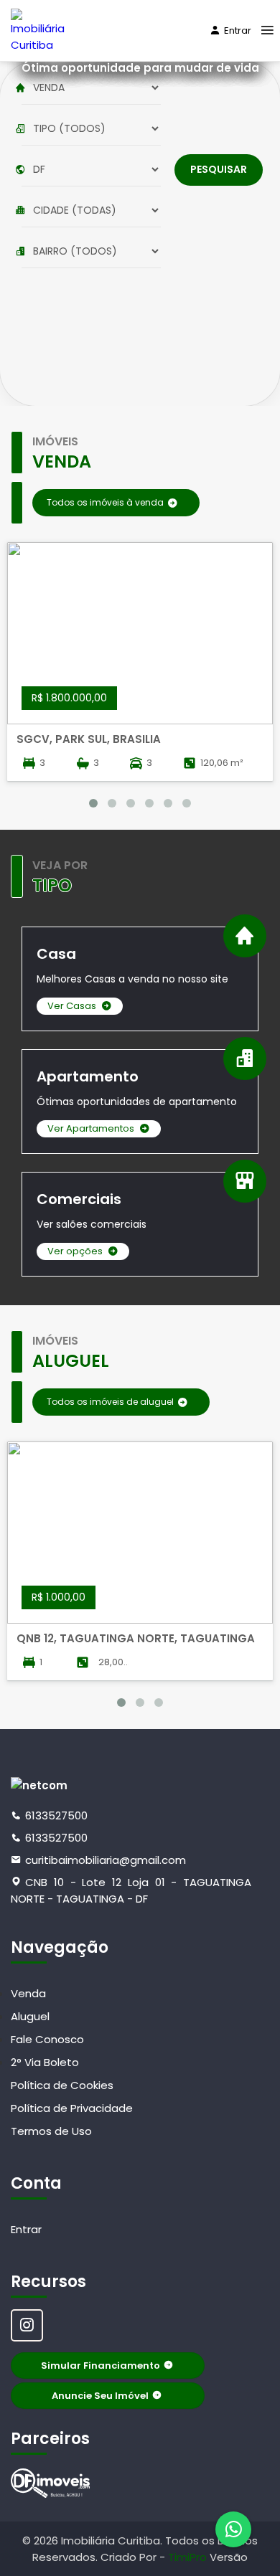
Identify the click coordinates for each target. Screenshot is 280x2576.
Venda (28, 1993)
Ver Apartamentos (91, 1128)
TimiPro (189, 2557)
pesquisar (219, 169)
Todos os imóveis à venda (105, 502)
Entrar (238, 30)
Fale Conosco (47, 2039)
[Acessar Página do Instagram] (27, 2325)
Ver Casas (72, 1006)
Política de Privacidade (72, 2108)
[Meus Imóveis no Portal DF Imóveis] (50, 2483)
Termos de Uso (51, 2131)
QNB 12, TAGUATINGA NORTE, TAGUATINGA (136, 1638)
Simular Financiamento (101, 2366)
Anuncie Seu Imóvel (100, 2396)
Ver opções (75, 1251)
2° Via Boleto (45, 2062)
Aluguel (30, 2016)
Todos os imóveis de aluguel (110, 1402)
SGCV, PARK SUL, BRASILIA (89, 739)
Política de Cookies (62, 2085)
